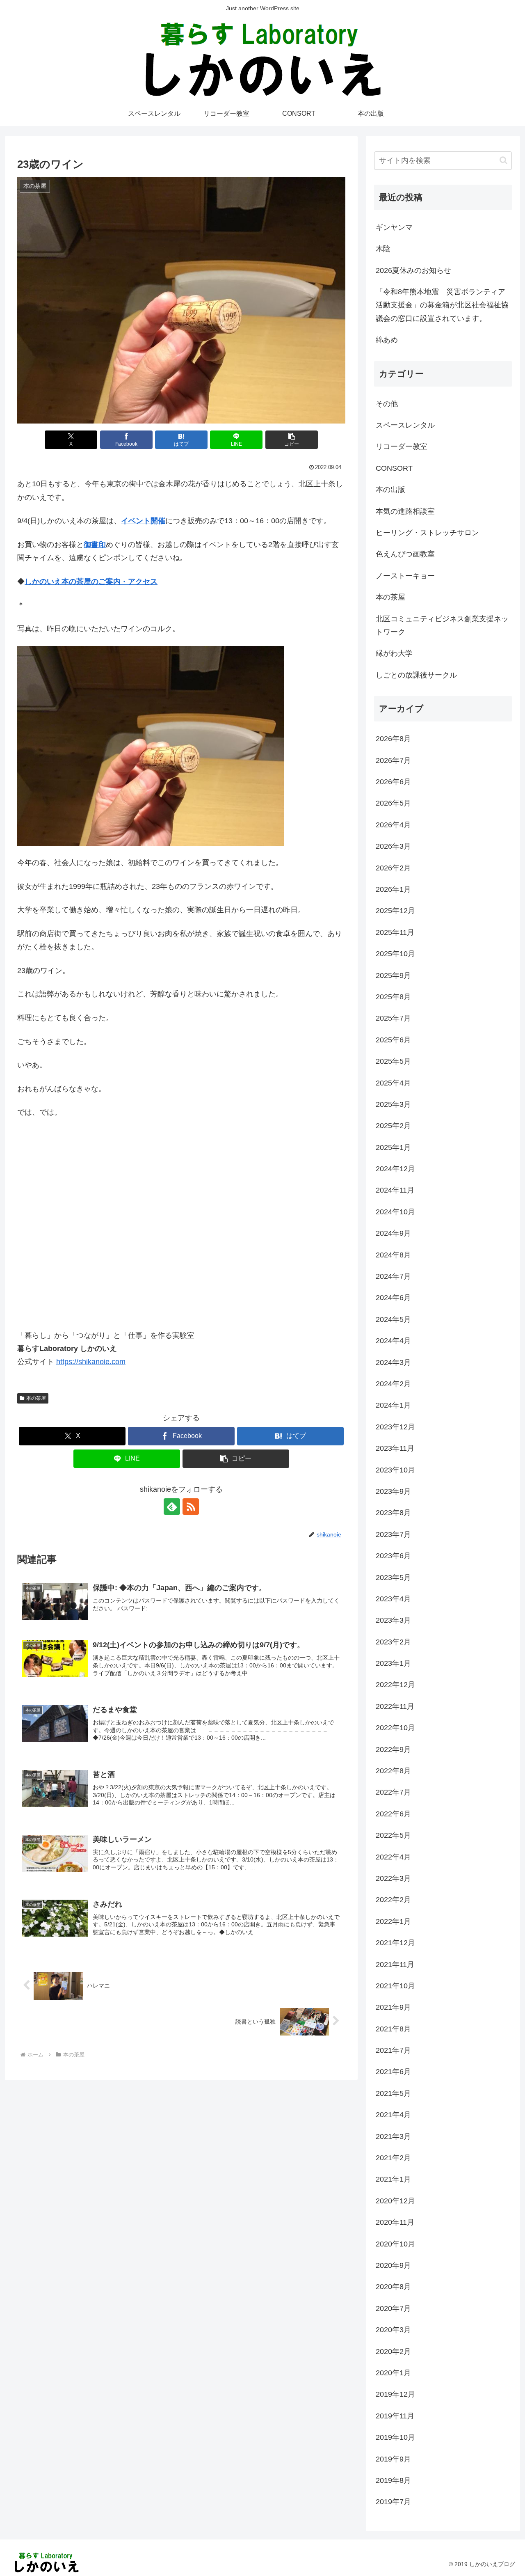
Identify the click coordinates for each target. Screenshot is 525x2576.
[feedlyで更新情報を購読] (172, 1507)
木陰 (383, 249)
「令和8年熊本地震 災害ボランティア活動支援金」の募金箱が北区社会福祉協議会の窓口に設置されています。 (442, 305)
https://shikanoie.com (91, 1362)
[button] (292, 440)
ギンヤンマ (394, 227)
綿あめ (387, 340)
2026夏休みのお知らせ (413, 270)
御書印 (95, 545)
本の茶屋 (36, 1398)
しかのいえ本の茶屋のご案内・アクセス (91, 582)
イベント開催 (143, 521)
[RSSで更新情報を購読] (191, 1507)
